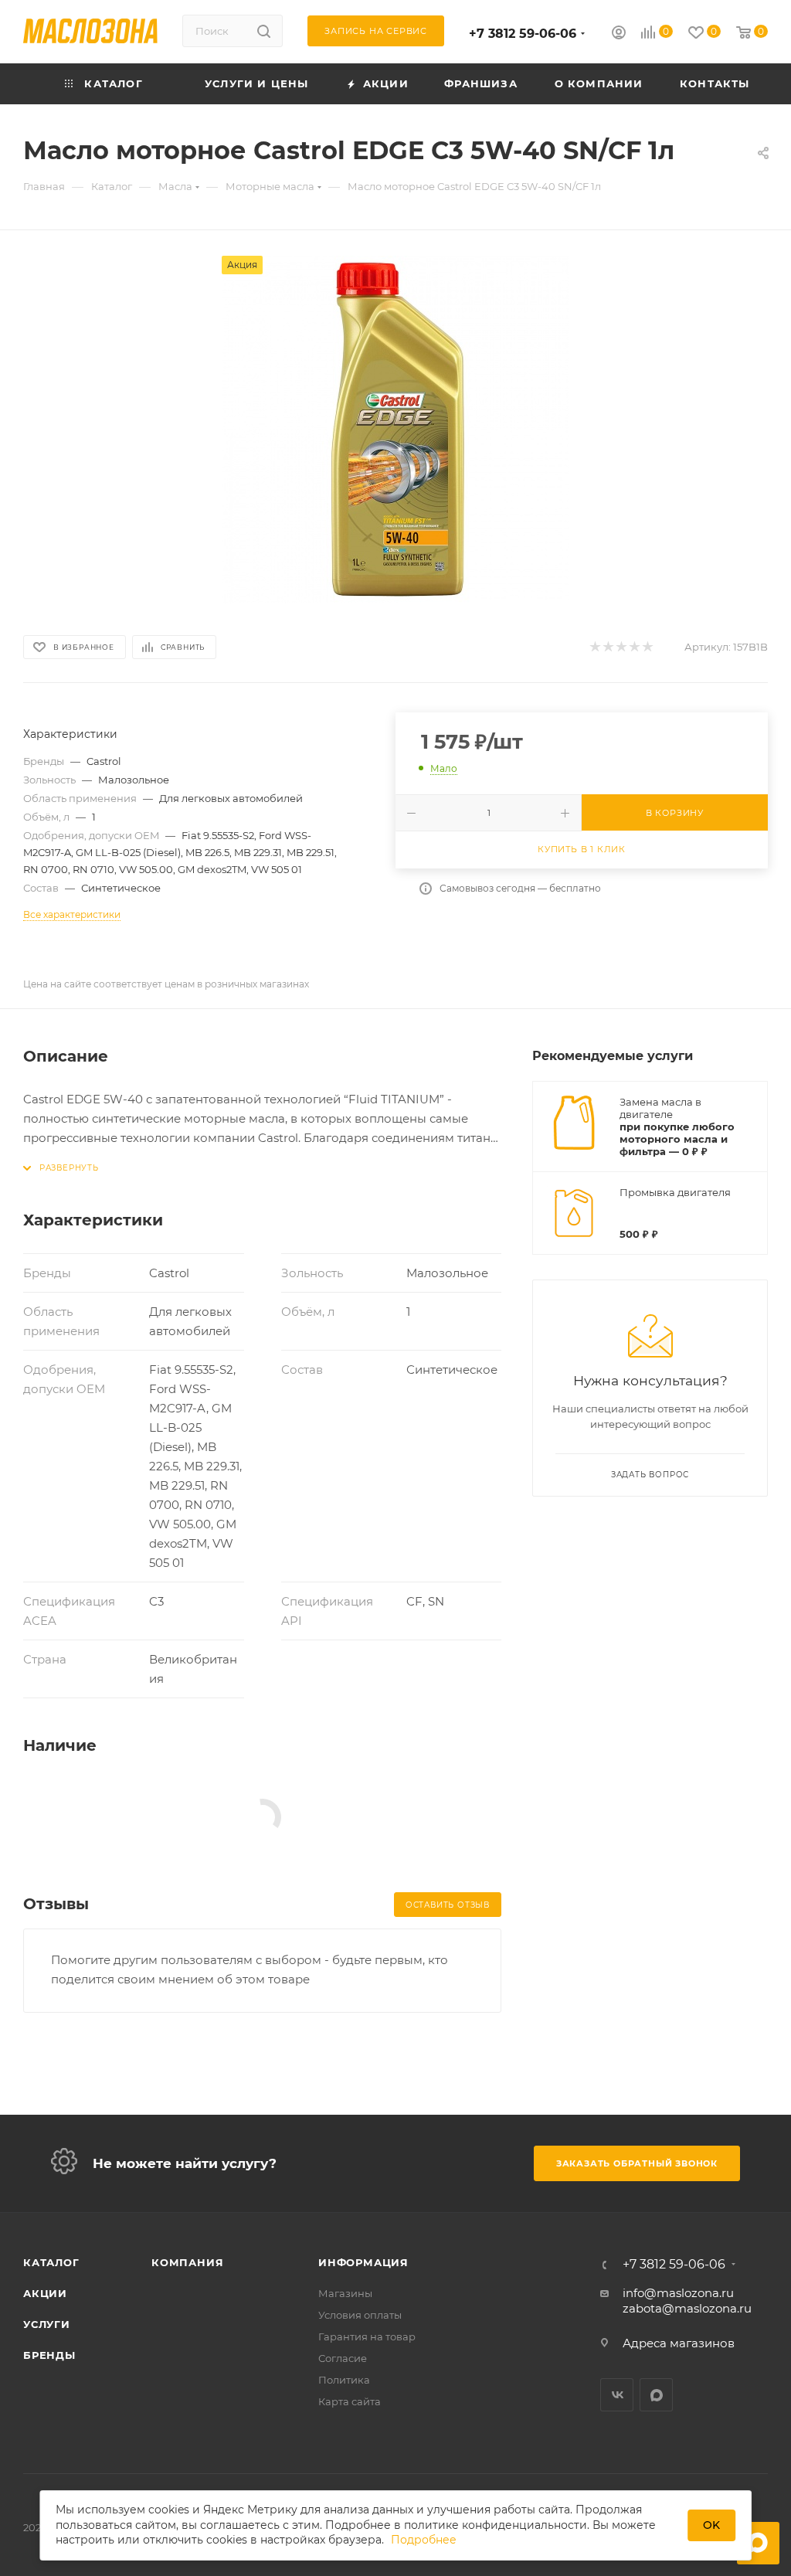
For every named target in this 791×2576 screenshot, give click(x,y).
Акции (45, 2293)
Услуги (47, 2324)
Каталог (51, 2262)
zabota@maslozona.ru (687, 2308)
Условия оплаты (360, 2315)
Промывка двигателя (675, 1192)
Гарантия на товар (367, 2336)
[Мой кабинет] (619, 34)
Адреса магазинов (679, 2343)
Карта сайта (350, 2401)
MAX (656, 2395)
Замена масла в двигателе (660, 1108)
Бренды (49, 2355)
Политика (344, 2380)
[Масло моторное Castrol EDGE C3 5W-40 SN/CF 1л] (395, 430)
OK (711, 2525)
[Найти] (264, 31)
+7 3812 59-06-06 (523, 34)
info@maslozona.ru (678, 2293)
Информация (363, 2262)
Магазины (345, 2293)
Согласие (343, 2358)
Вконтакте (617, 2395)
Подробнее (424, 2540)
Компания (187, 2262)
